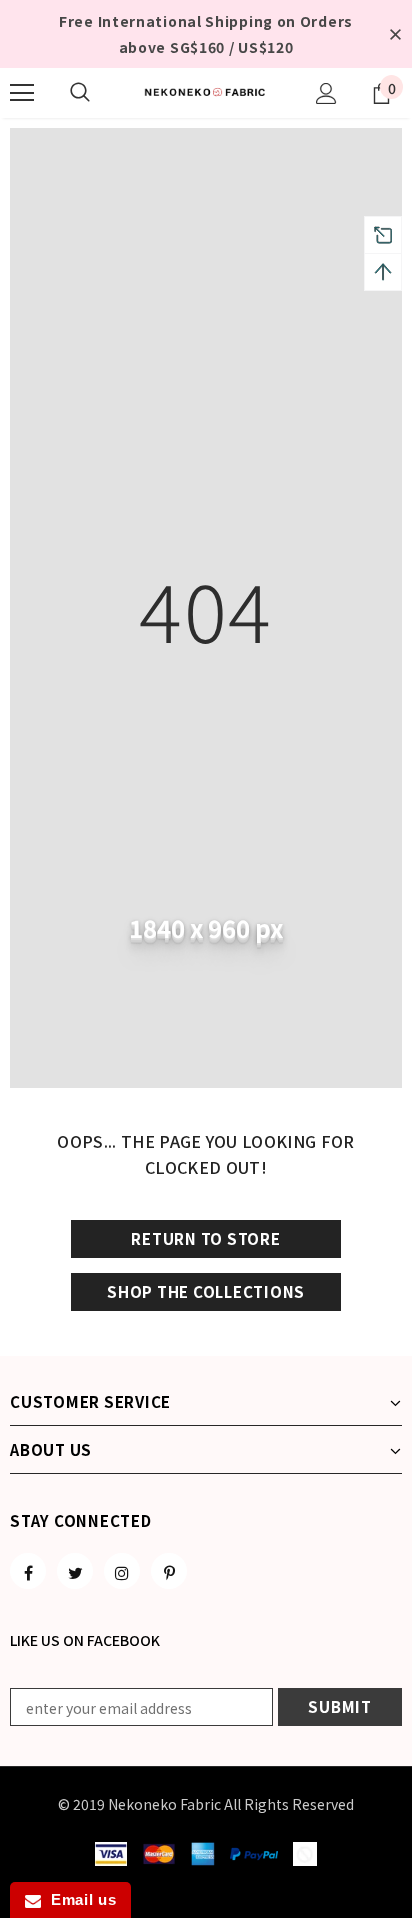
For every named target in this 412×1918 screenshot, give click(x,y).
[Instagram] (122, 1571)
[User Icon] (326, 93)
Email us (78, 1899)
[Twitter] (75, 1571)
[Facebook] (28, 1571)
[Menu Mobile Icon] (22, 93)
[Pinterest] (169, 1571)
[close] (395, 34)
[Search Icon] (80, 93)
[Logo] (206, 92)
